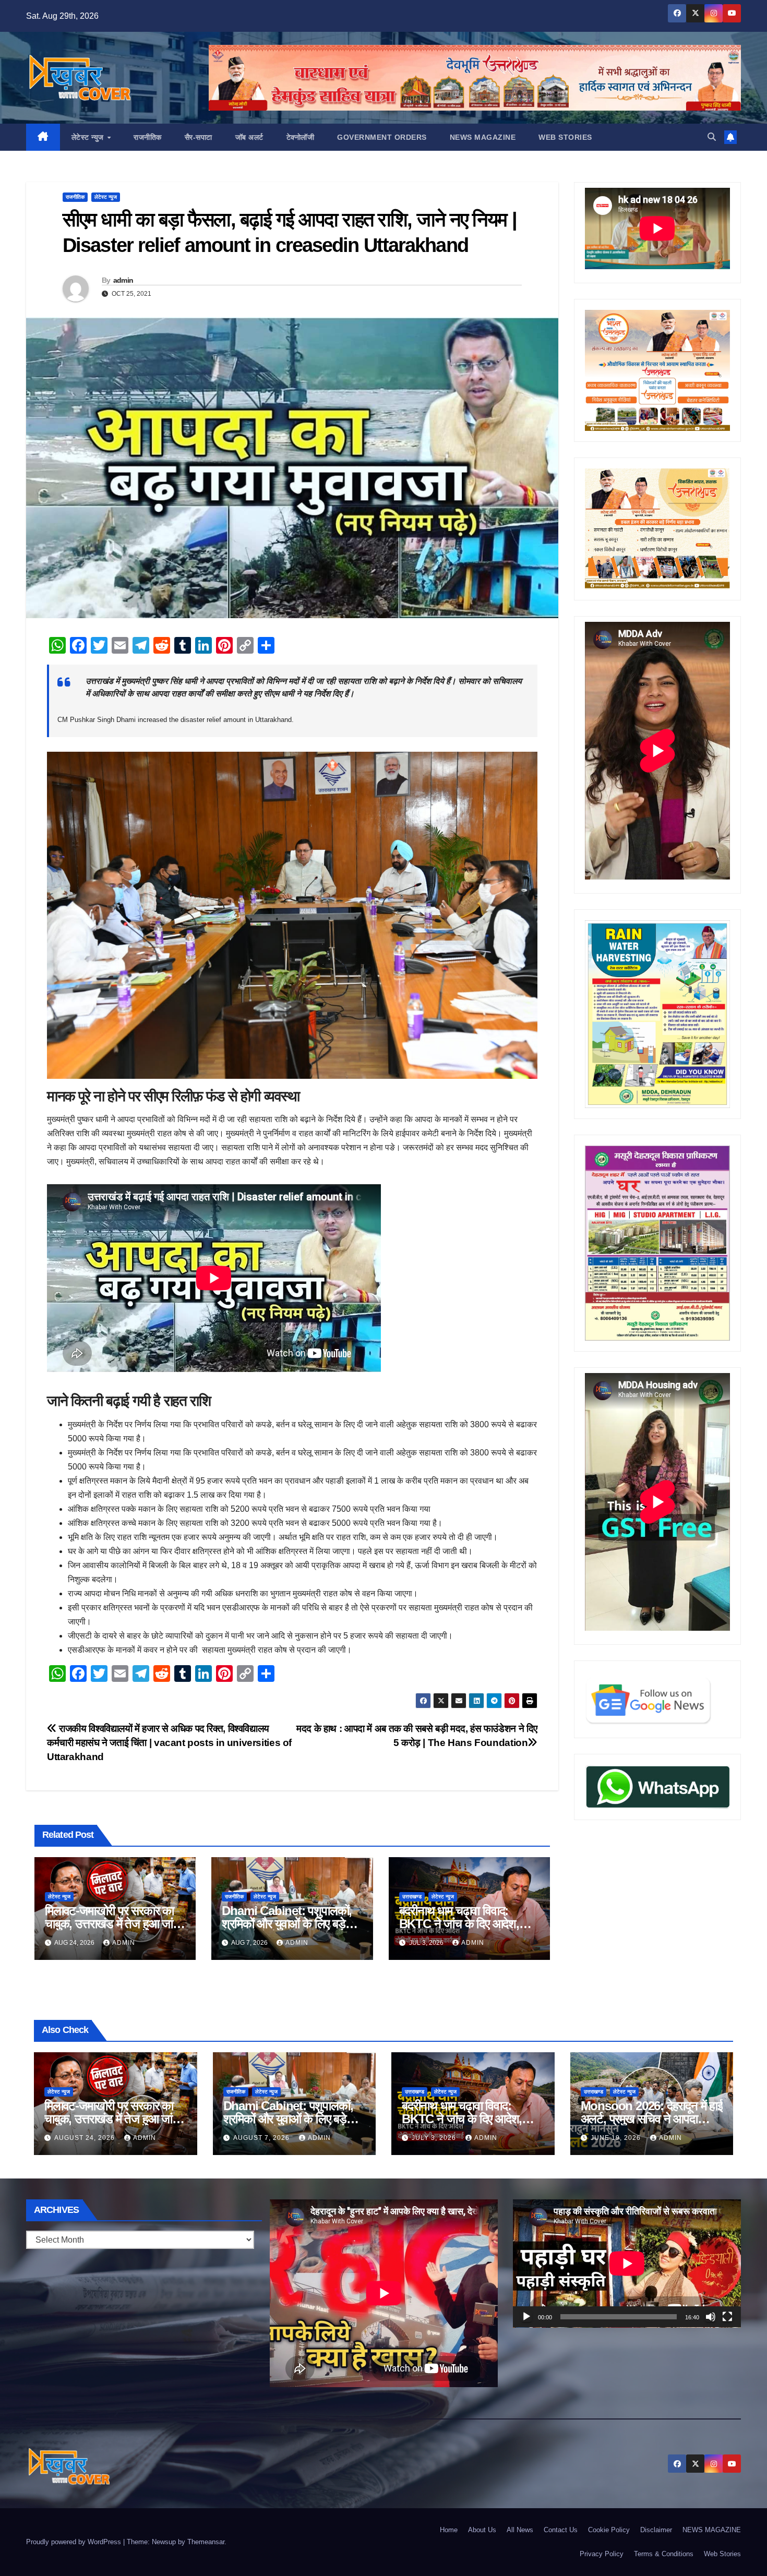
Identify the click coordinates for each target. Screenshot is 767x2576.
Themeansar (206, 2542)
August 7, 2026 (262, 2138)
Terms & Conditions (664, 2554)
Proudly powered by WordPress (75, 2542)
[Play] (526, 2317)
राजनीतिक (148, 137)
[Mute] (711, 2317)
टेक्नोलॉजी (301, 137)
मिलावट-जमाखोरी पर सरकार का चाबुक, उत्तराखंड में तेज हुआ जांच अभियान (112, 1924)
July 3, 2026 (435, 2138)
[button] (712, 137)
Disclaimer (656, 2530)
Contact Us (561, 2530)
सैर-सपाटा (199, 137)
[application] (627, 2264)
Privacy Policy (602, 2554)
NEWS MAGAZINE (483, 137)
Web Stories (565, 137)
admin (123, 280)
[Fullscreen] (727, 2317)
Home (449, 2530)
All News (520, 2530)
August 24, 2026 (86, 2138)
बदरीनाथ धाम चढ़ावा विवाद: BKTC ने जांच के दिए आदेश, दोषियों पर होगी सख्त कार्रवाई (459, 1924)
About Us (482, 2530)
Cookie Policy (609, 2530)
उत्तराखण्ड (412, 1897)
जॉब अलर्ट (249, 137)
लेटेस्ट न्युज (89, 137)
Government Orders (382, 137)
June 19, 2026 (617, 2138)
